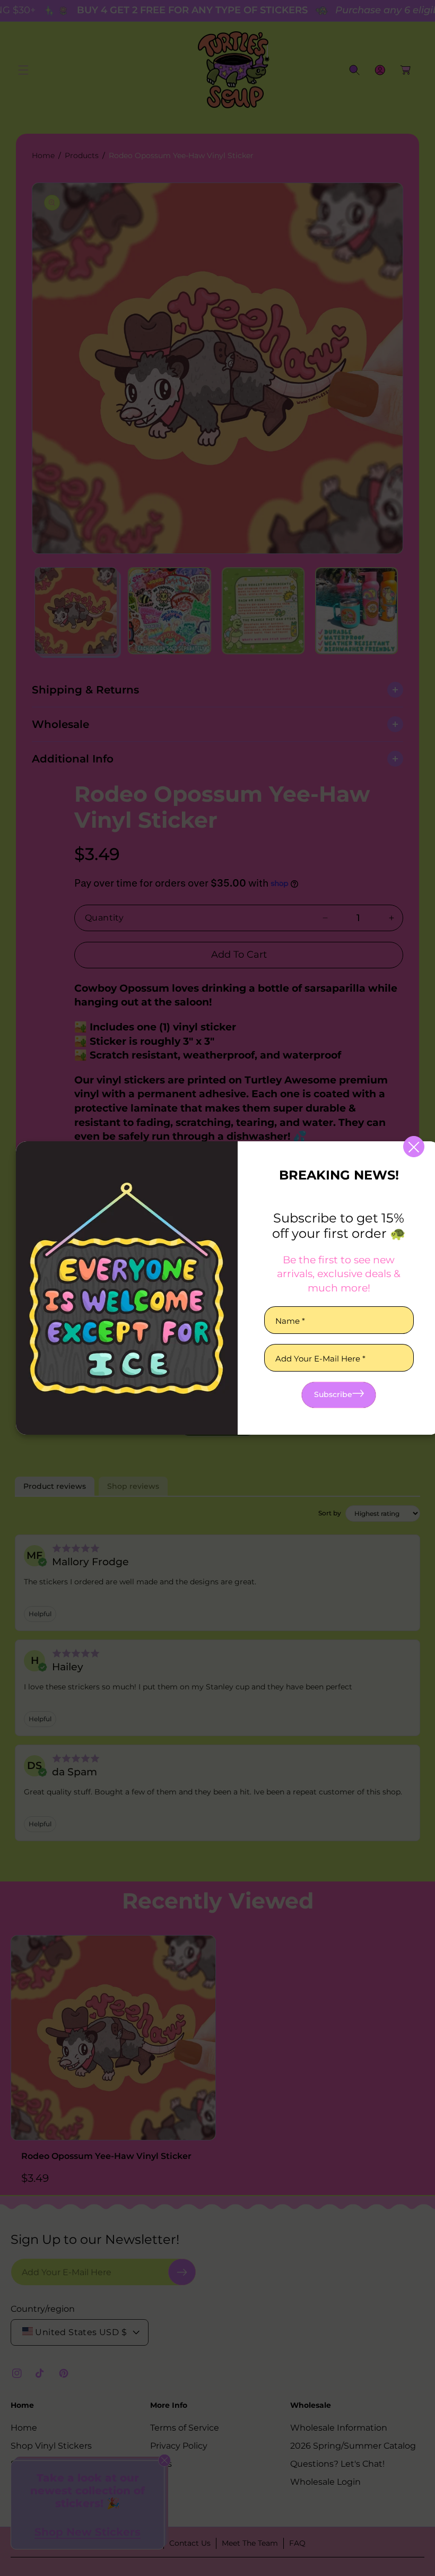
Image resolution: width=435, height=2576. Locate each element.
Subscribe (333, 1394)
